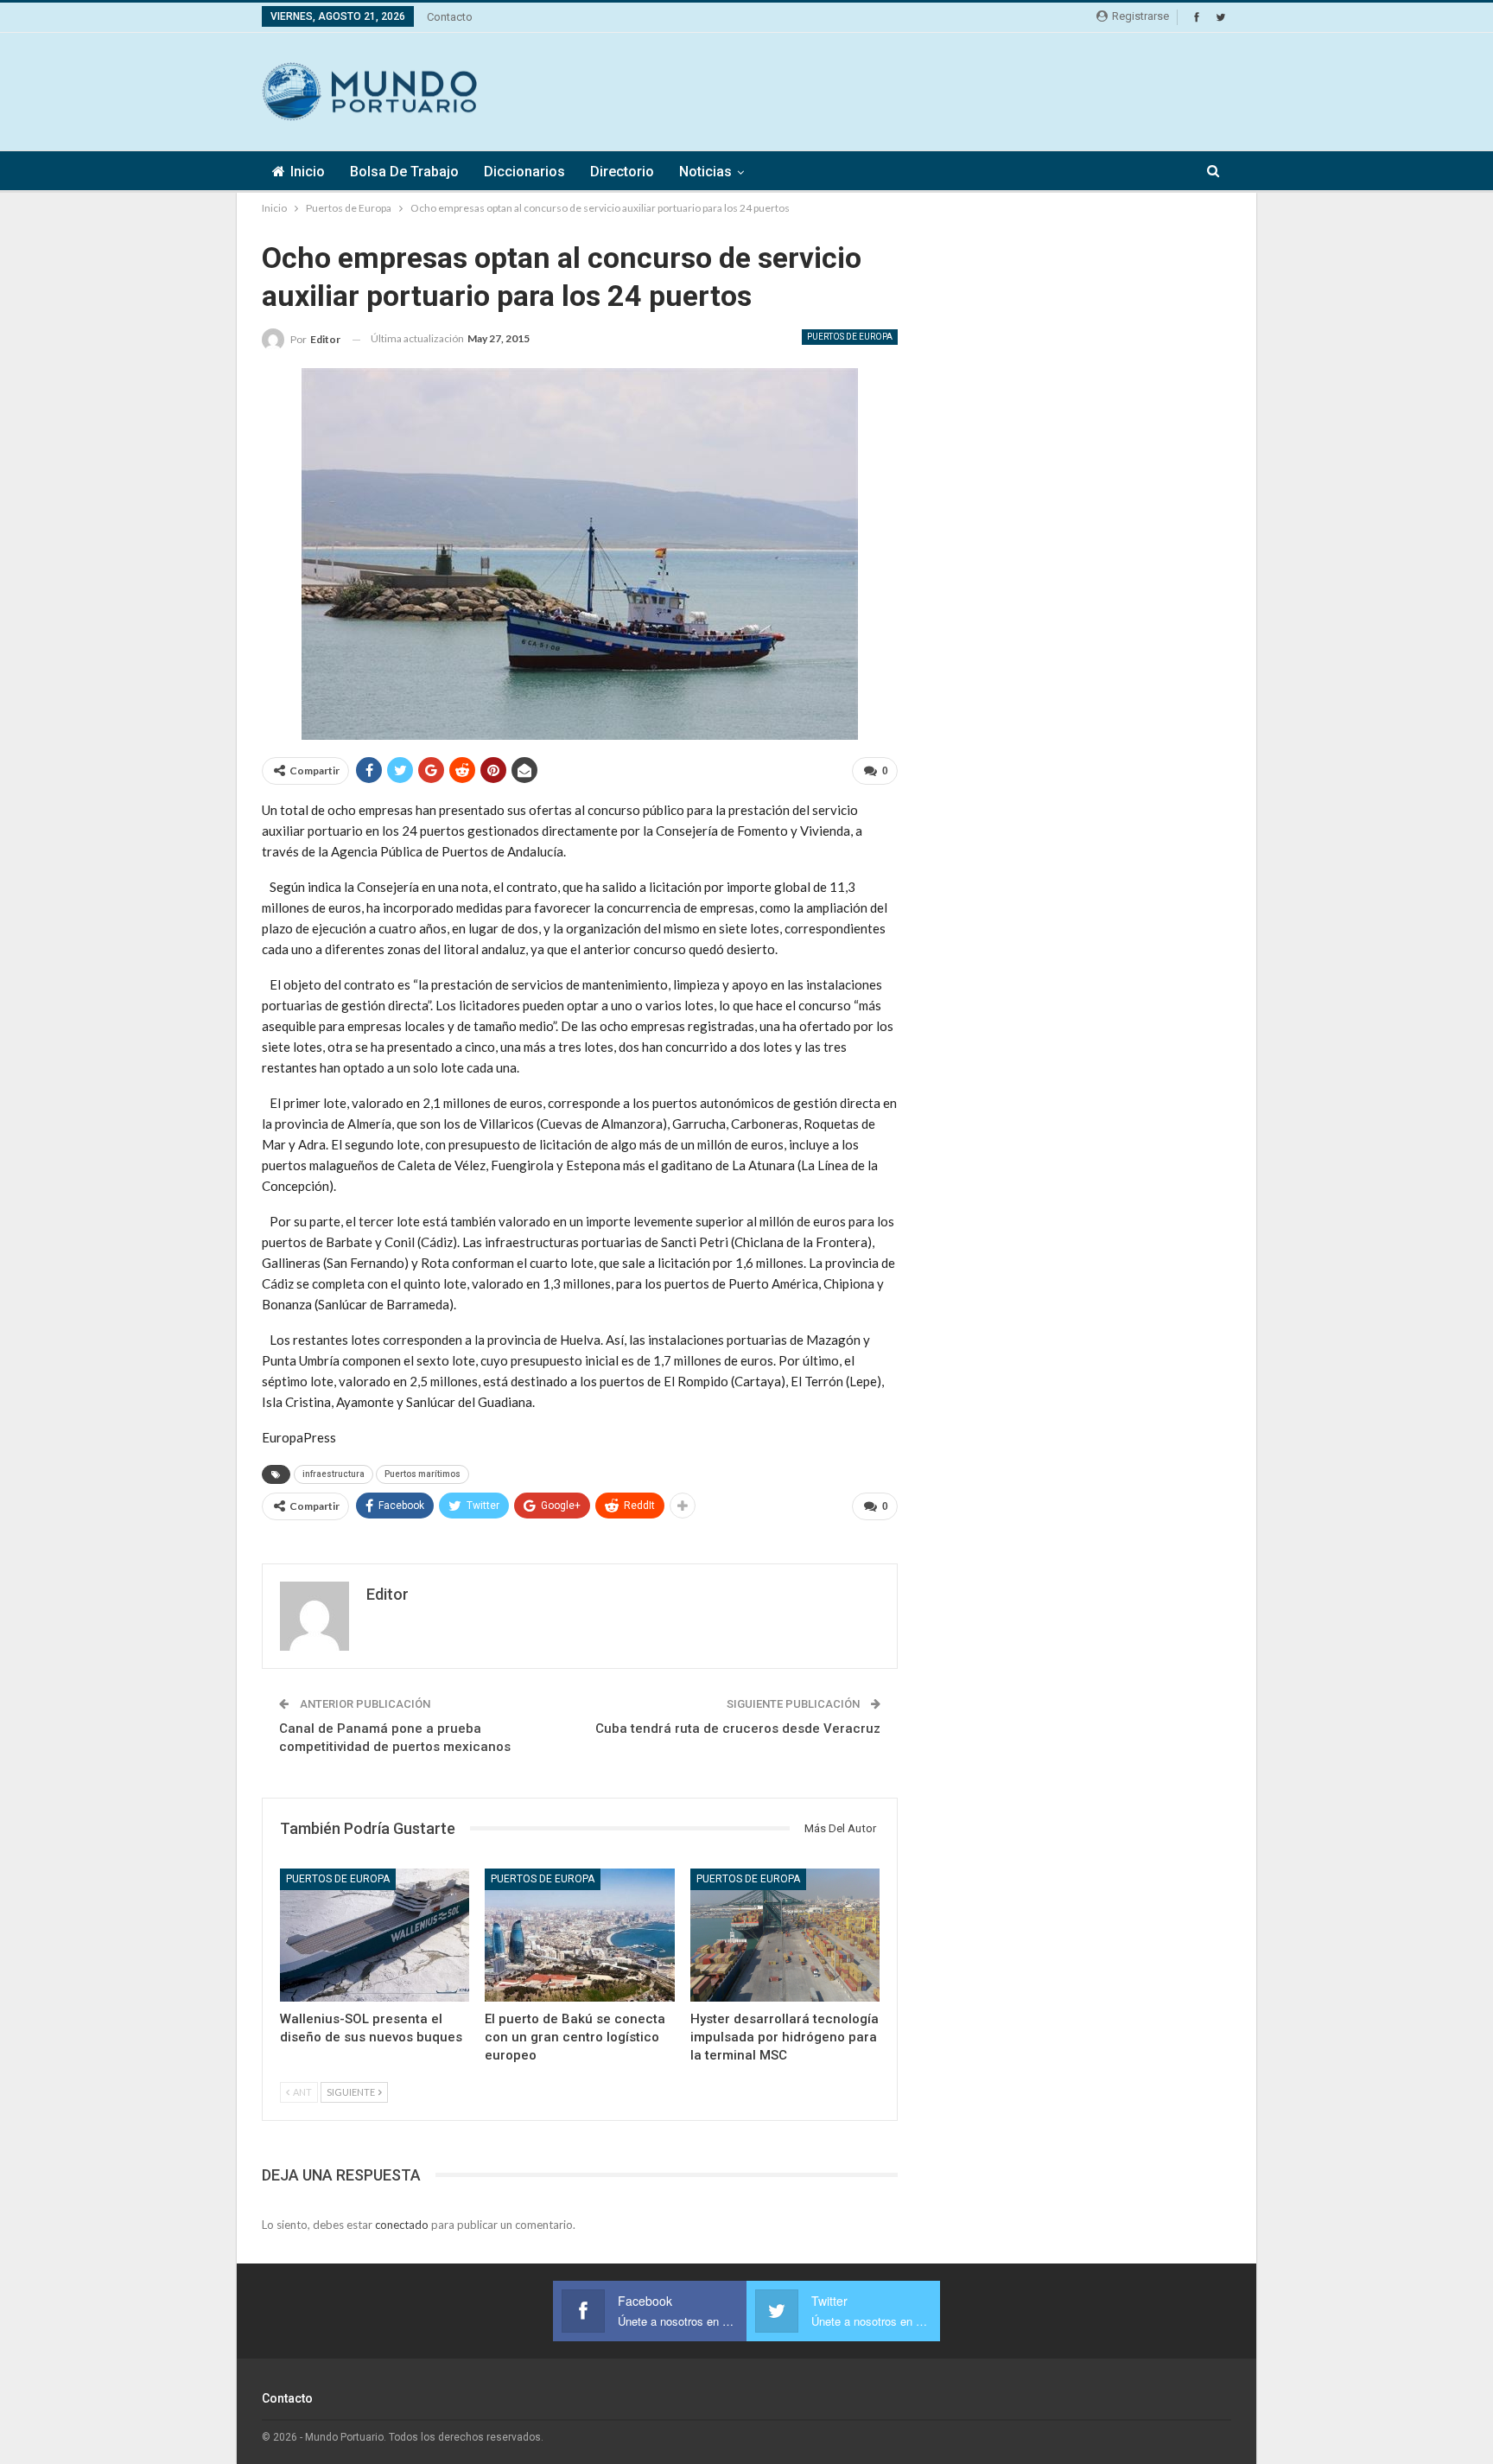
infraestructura (334, 1474)
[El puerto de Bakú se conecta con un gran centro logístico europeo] (579, 1935)
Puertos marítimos (422, 1474)
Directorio (622, 172)
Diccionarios (524, 172)
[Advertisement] (917, 89)
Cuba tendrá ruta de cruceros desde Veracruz (738, 1729)
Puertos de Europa (850, 337)
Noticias (705, 172)
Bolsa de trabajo (404, 172)
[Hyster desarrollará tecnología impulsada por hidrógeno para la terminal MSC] (785, 1935)
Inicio (308, 172)
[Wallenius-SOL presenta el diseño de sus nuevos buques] (375, 1935)
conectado (402, 2225)
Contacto (450, 17)
